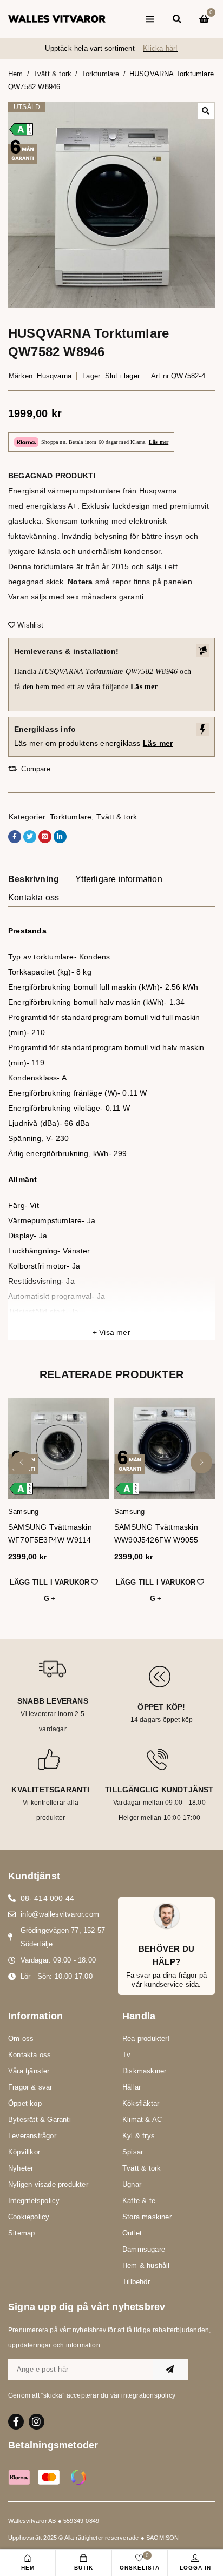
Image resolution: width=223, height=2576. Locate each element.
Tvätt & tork (52, 74)
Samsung (23, 1511)
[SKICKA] (170, 2370)
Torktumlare (100, 74)
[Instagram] (37, 2422)
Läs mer (159, 442)
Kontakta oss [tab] (34, 897)
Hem (16, 74)
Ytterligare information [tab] (119, 879)
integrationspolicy (148, 2395)
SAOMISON (163, 2538)
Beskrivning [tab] (34, 879)
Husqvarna (54, 376)
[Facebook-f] (16, 2422)
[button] (206, 111)
